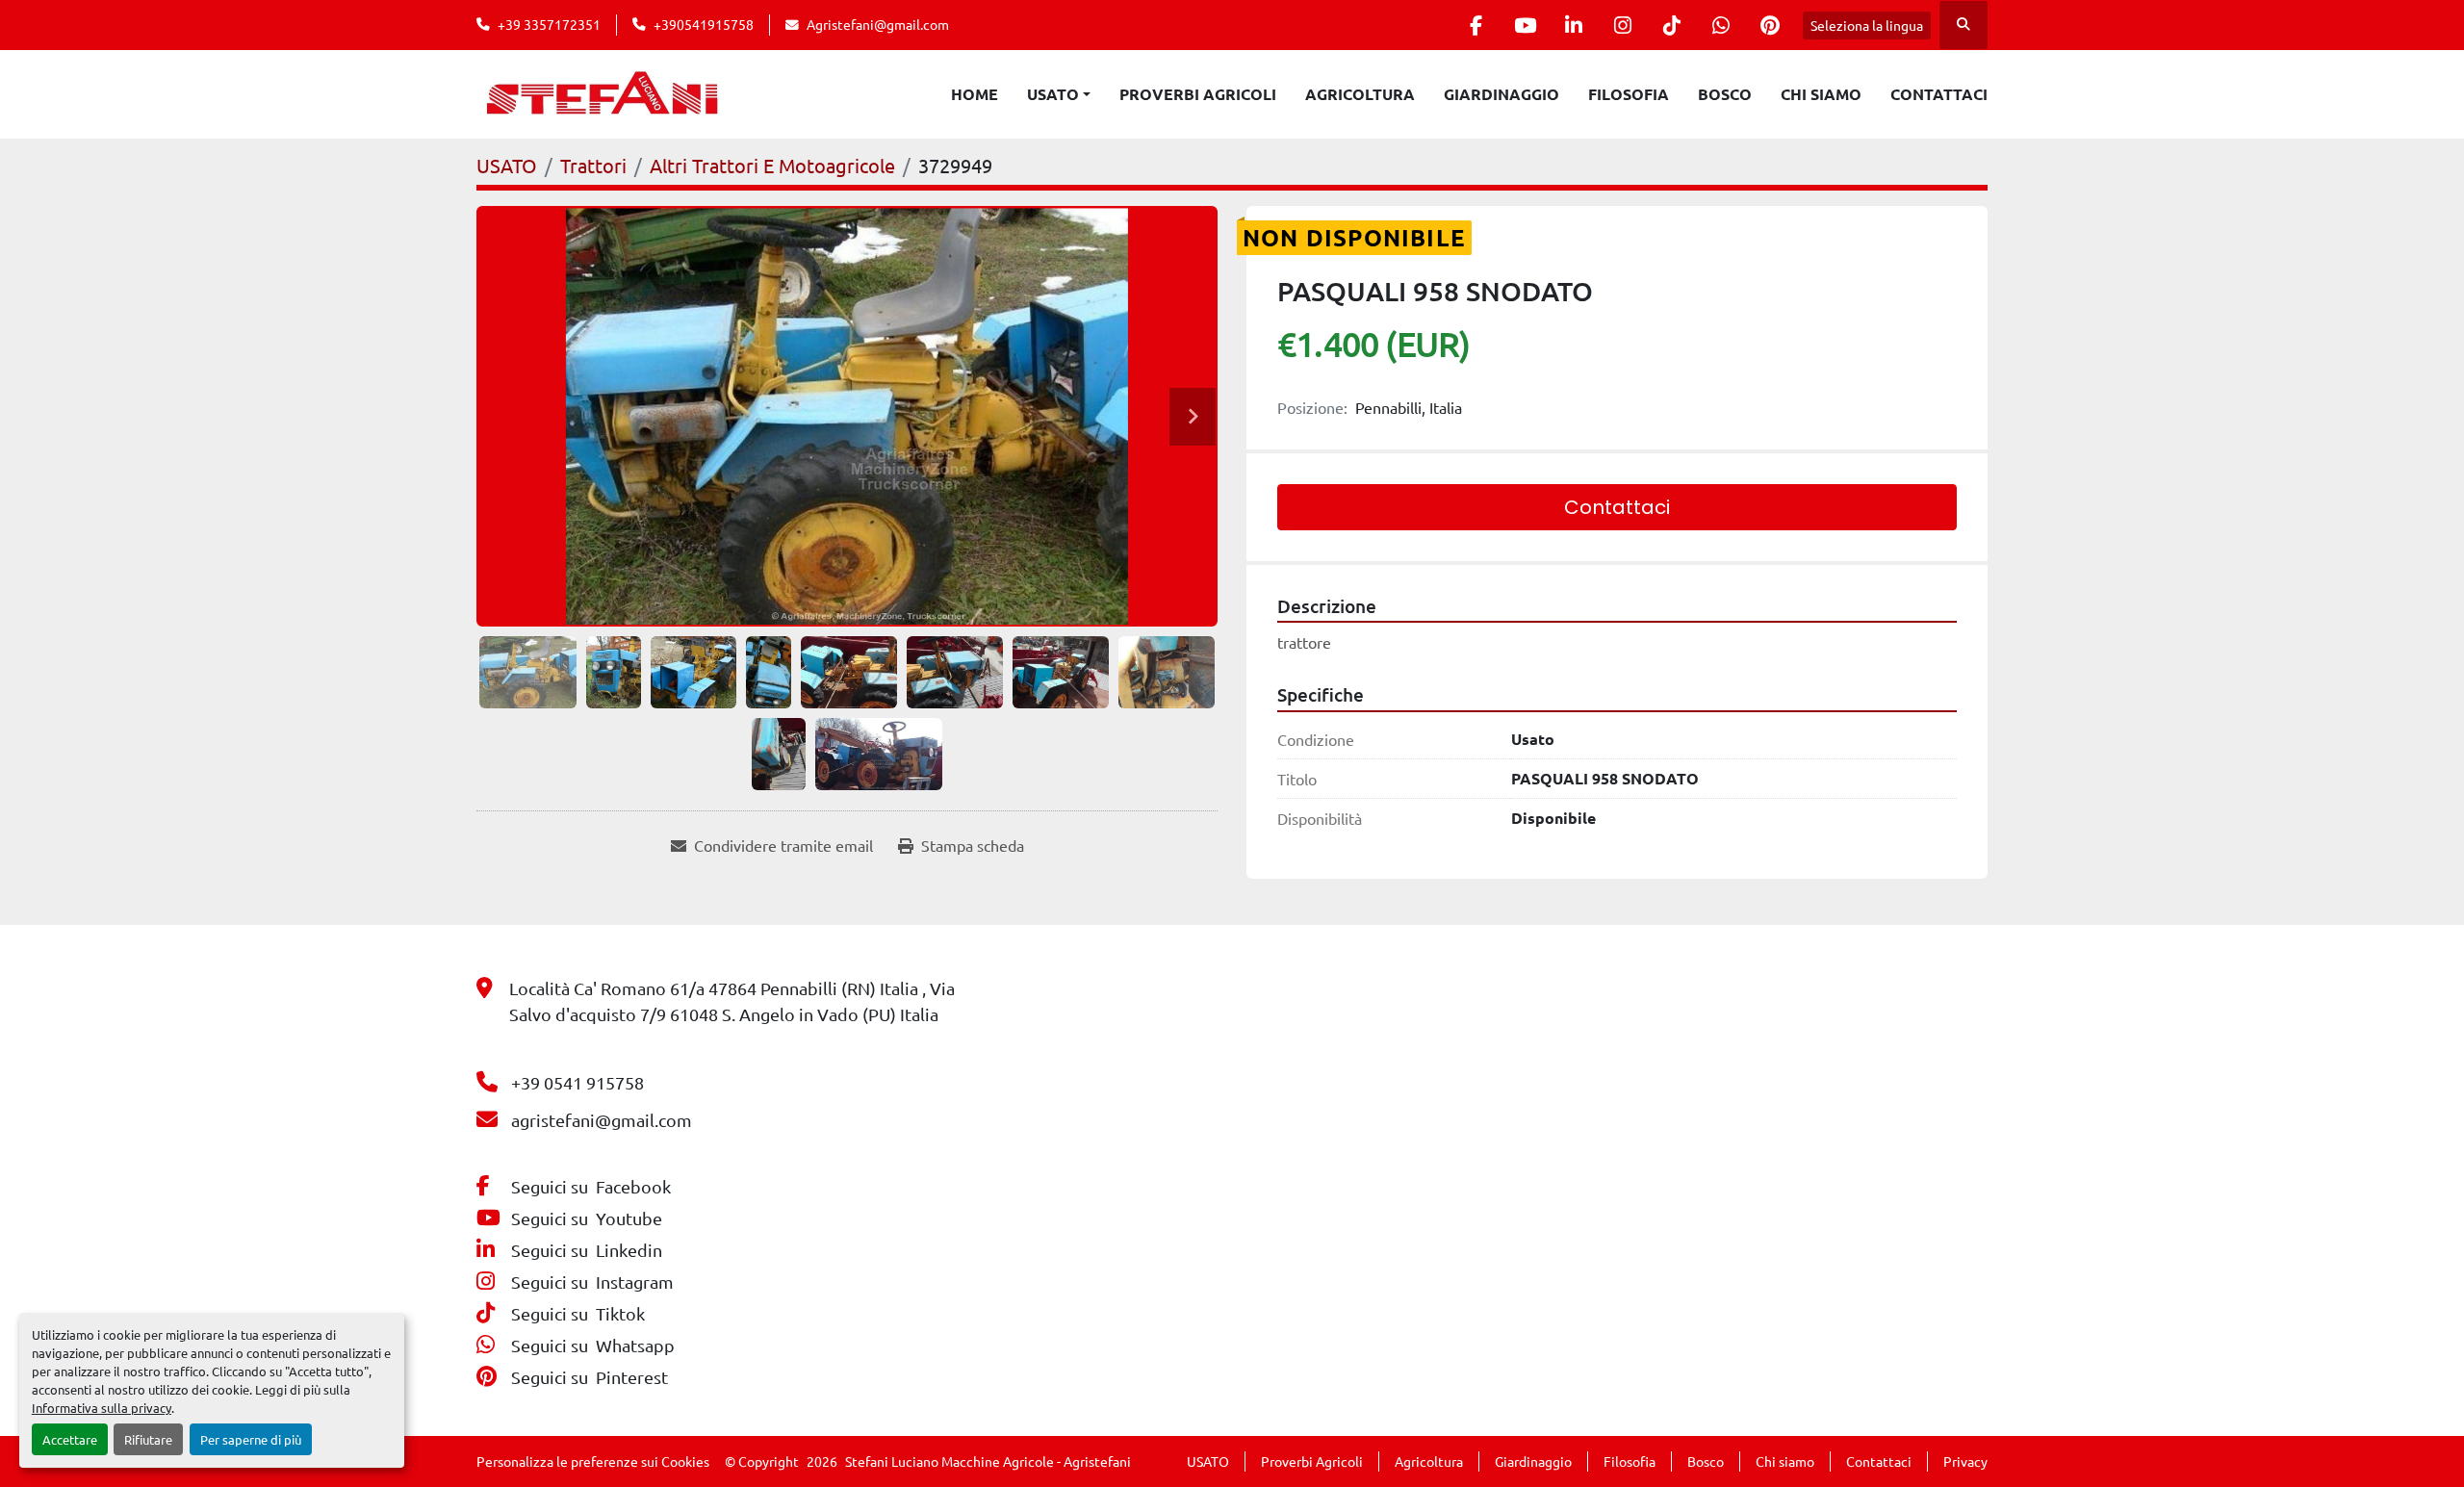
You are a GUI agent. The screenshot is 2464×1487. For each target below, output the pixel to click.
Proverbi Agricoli (1198, 94)
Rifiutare (148, 1439)
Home (975, 94)
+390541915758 (704, 24)
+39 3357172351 (549, 24)
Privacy (1965, 1461)
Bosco (1725, 94)
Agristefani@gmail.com (878, 24)
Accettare (70, 1439)
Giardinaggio (1501, 94)
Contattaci (1939, 94)
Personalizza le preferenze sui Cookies (593, 1461)
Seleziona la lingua (1867, 25)
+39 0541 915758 (577, 1082)
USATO (1053, 94)
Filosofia (1629, 94)
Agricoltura (1360, 94)
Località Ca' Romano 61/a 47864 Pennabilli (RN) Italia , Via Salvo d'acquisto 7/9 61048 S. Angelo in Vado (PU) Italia (732, 1001)
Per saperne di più (251, 1439)
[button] (1059, 94)
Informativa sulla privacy (102, 1408)
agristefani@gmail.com (602, 1120)
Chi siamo (1821, 94)
